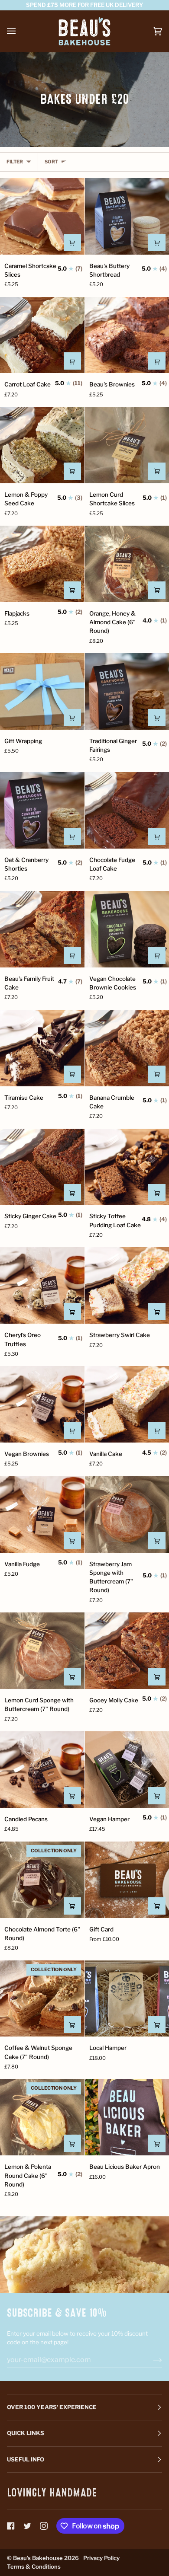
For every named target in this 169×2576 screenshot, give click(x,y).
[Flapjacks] (42, 564)
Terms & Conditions (34, 2566)
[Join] (151, 2359)
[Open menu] (20, 31)
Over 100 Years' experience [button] (52, 2407)
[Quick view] (72, 243)
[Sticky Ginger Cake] (42, 1167)
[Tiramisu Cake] (42, 1048)
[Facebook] (11, 2526)
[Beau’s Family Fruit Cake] (42, 929)
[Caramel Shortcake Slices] (42, 216)
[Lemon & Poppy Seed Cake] (42, 445)
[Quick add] (157, 1906)
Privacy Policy (101, 2558)
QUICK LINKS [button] (26, 2433)
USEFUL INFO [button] (26, 2459)
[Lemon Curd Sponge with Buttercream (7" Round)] (42, 1651)
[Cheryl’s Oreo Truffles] (42, 1285)
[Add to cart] (72, 718)
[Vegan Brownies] (42, 1404)
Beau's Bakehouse (38, 2558)
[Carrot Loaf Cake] (42, 335)
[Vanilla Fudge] (42, 1515)
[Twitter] (27, 2526)
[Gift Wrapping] (42, 691)
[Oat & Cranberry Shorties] (42, 810)
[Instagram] (44, 2526)
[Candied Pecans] (42, 1770)
